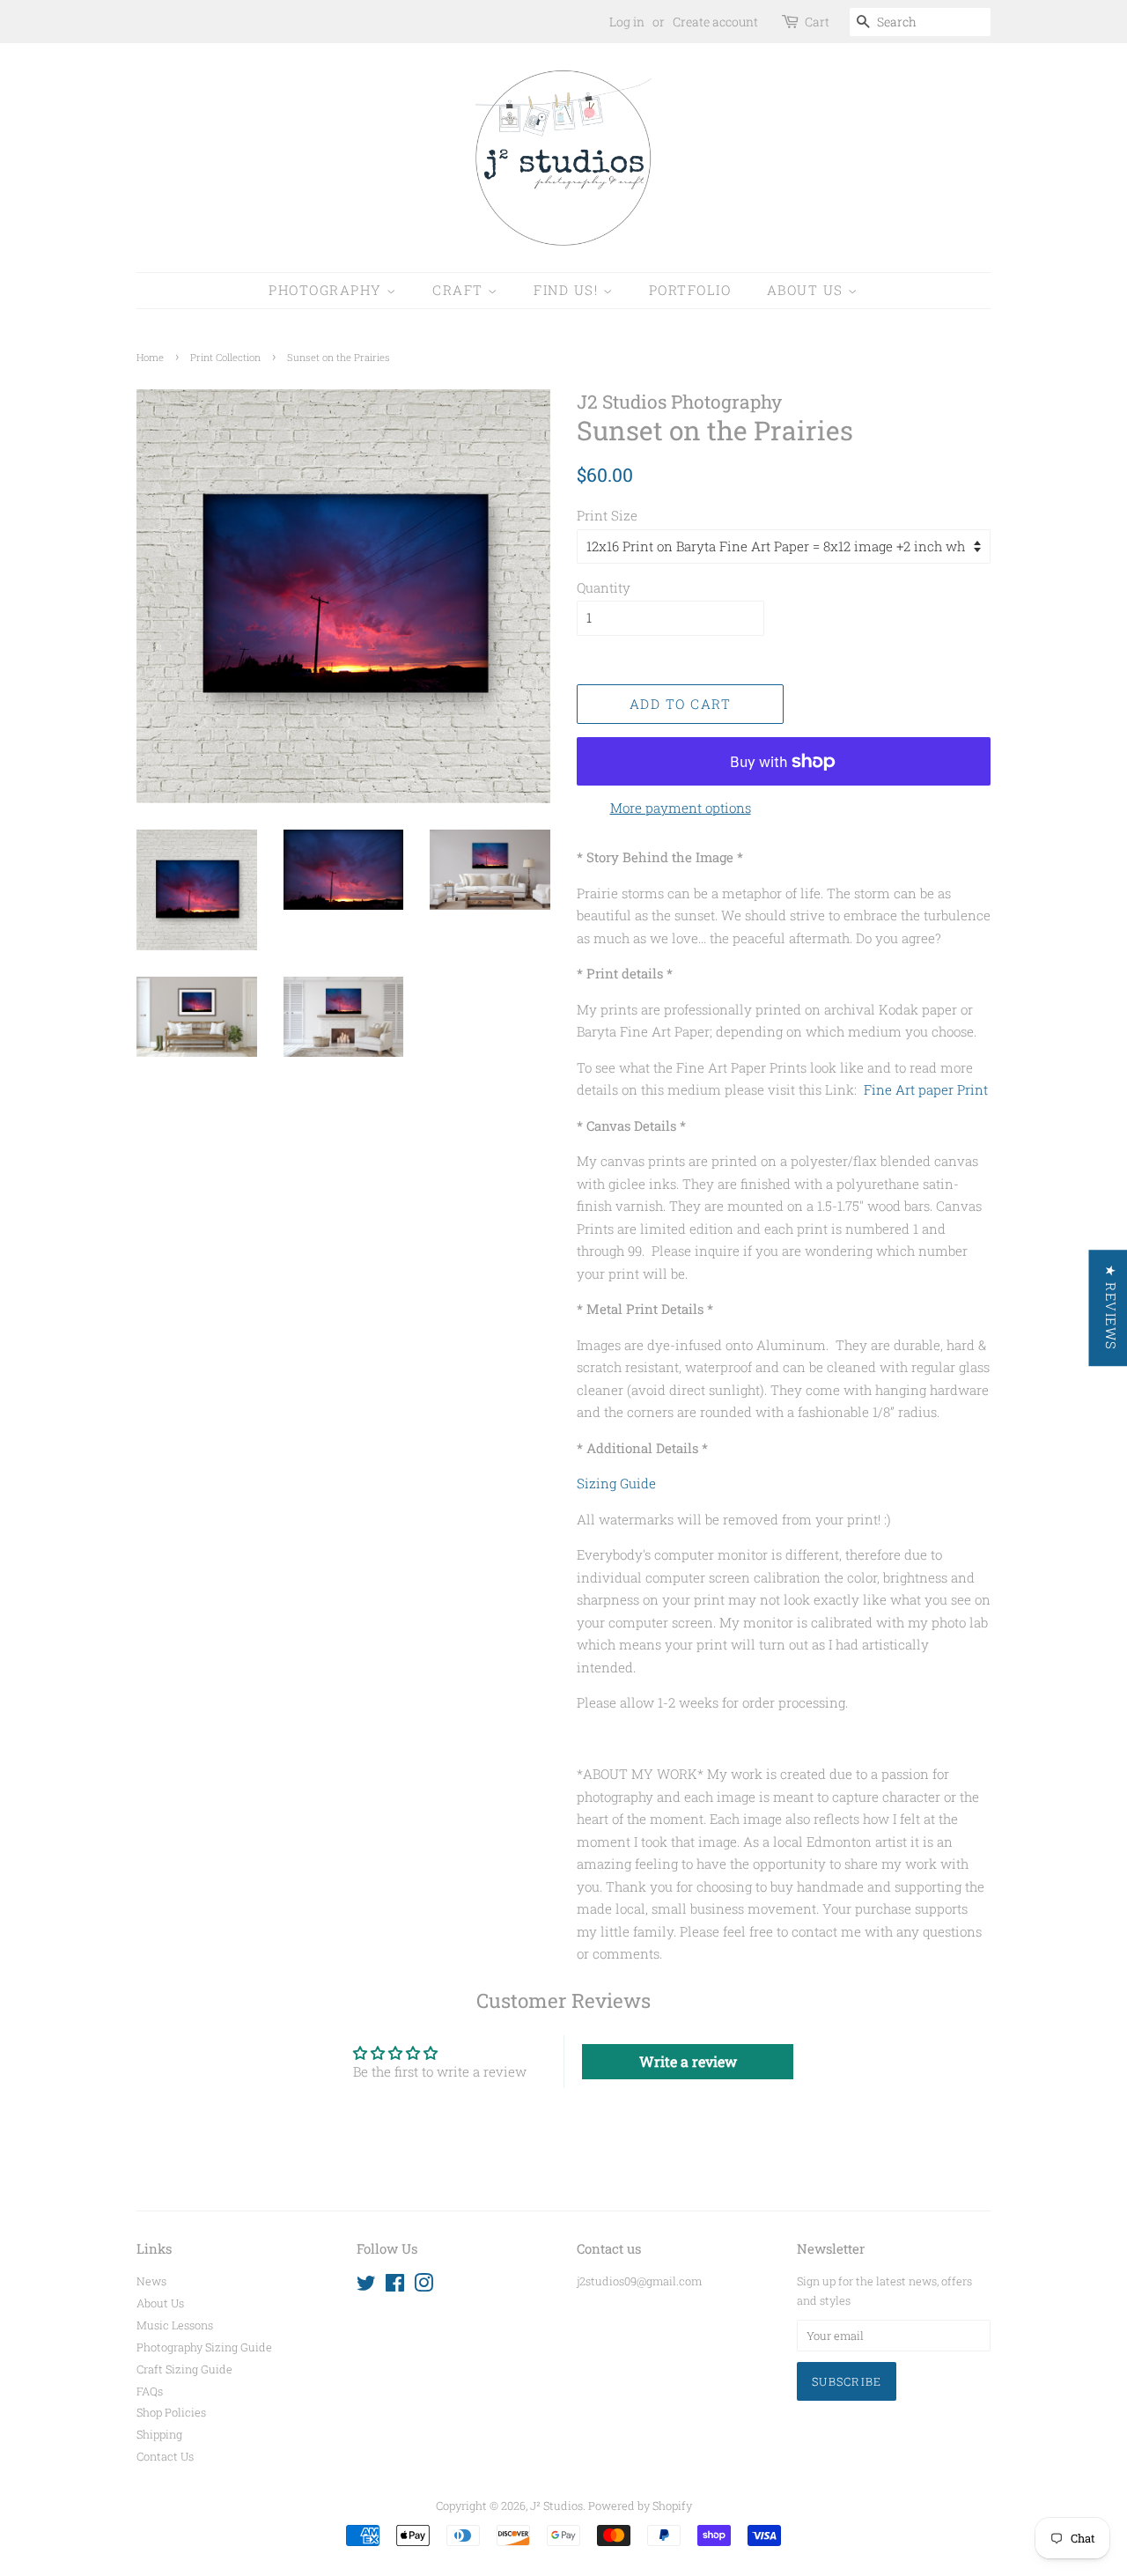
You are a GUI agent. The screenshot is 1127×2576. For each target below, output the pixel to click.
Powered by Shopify (640, 2506)
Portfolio (690, 290)
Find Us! (568, 290)
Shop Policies (171, 2412)
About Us (808, 290)
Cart (817, 22)
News (151, 2281)
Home (150, 357)
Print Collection (225, 357)
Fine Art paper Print (926, 1089)
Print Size (607, 515)
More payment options (681, 808)
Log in (627, 22)
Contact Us (165, 2456)
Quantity (604, 587)
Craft (460, 290)
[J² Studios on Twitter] (366, 2286)
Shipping (159, 2434)
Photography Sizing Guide (204, 2347)
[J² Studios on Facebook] (395, 2286)
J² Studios (556, 2506)
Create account (715, 22)
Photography (328, 290)
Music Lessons (175, 2325)
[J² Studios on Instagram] (424, 2286)
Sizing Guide (616, 1483)
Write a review (688, 2061)
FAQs (150, 2391)
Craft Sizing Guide (184, 2369)
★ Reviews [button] (1110, 1308)
